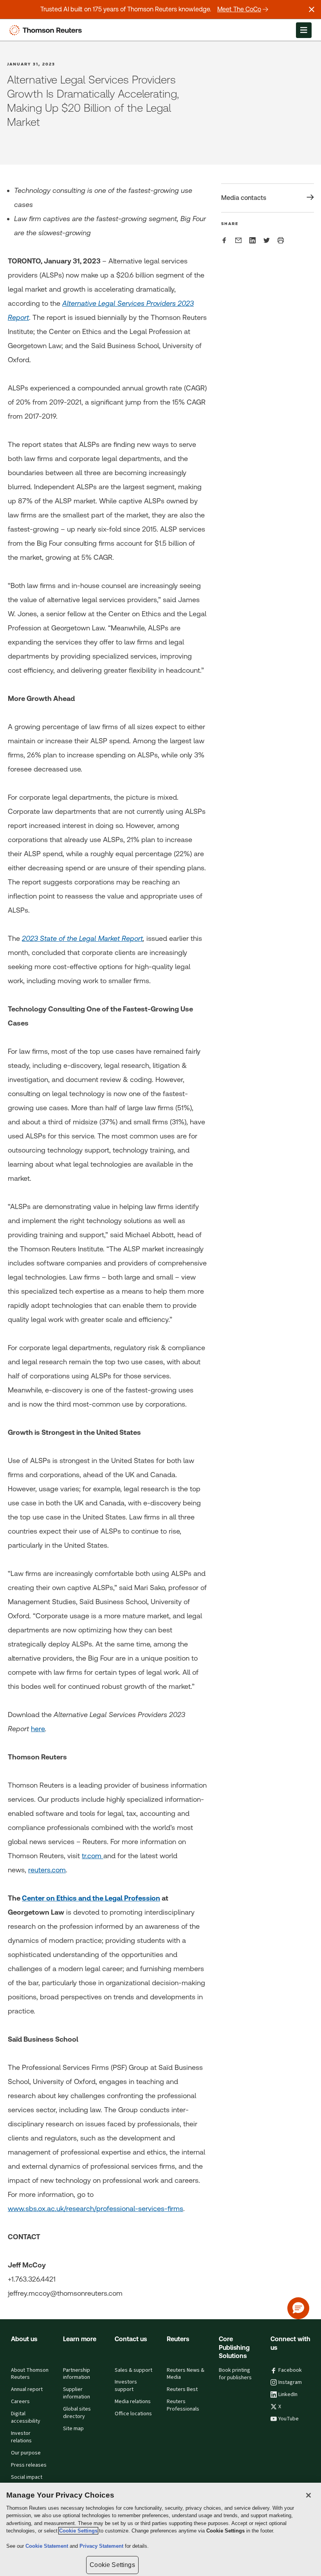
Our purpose (26, 2453)
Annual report (27, 2389)
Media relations (133, 2402)
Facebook (290, 2370)
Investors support (126, 2386)
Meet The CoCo (239, 9)
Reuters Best (182, 2389)
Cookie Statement (48, 2546)
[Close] (308, 2495)
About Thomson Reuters (30, 2374)
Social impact (27, 2477)
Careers (20, 2402)
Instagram (290, 2382)
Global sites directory (77, 2413)
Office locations (133, 2414)
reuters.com (47, 1870)
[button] (298, 2308)
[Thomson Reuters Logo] (47, 30)
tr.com (93, 1856)
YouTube (289, 2419)
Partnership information (77, 2374)
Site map (73, 2429)
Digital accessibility (26, 2417)
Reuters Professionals (183, 2405)
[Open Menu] (304, 30)
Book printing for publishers (235, 2374)
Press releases (29, 2465)
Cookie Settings (78, 2531)
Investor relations (21, 2437)
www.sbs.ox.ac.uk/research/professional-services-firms (96, 2208)
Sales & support (133, 2370)
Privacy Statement (102, 2546)
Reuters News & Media (186, 2374)
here (38, 1729)
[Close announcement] (312, 9)
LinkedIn (288, 2394)
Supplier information (77, 2393)
